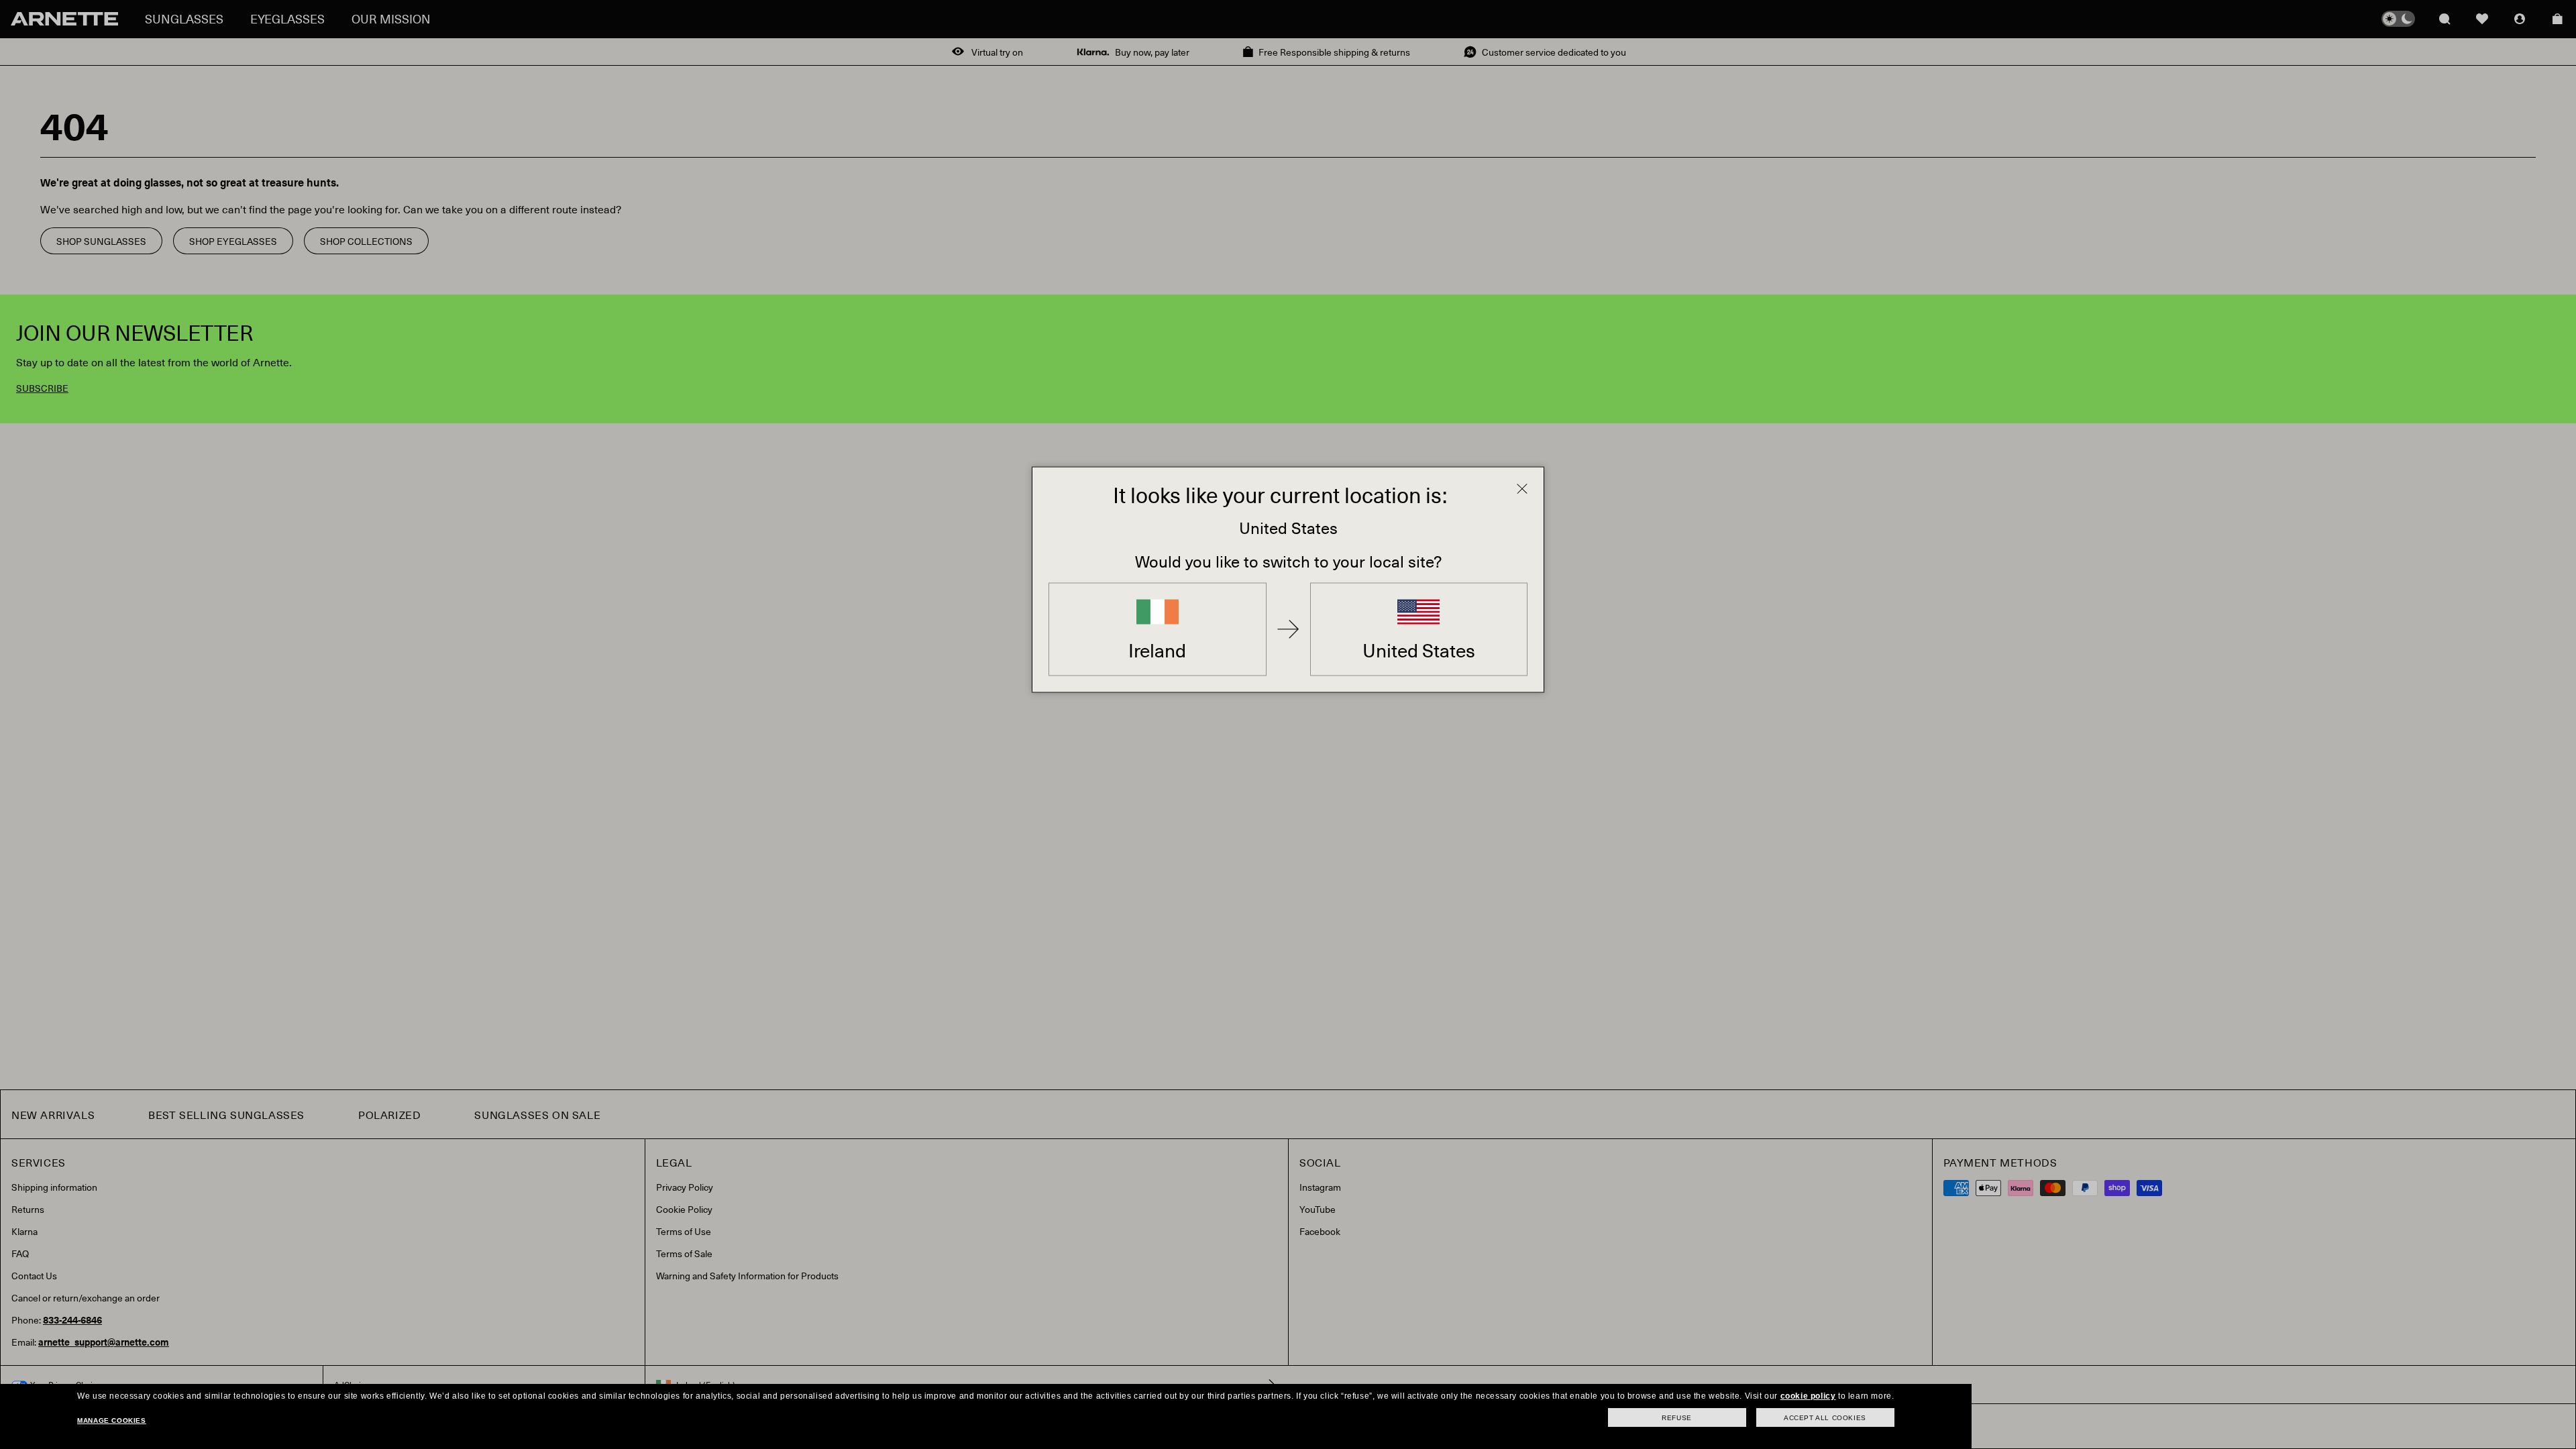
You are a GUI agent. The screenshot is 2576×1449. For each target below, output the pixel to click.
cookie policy (1808, 1396)
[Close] (1522, 489)
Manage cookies (111, 1420)
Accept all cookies (1825, 1418)
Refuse (1677, 1418)
